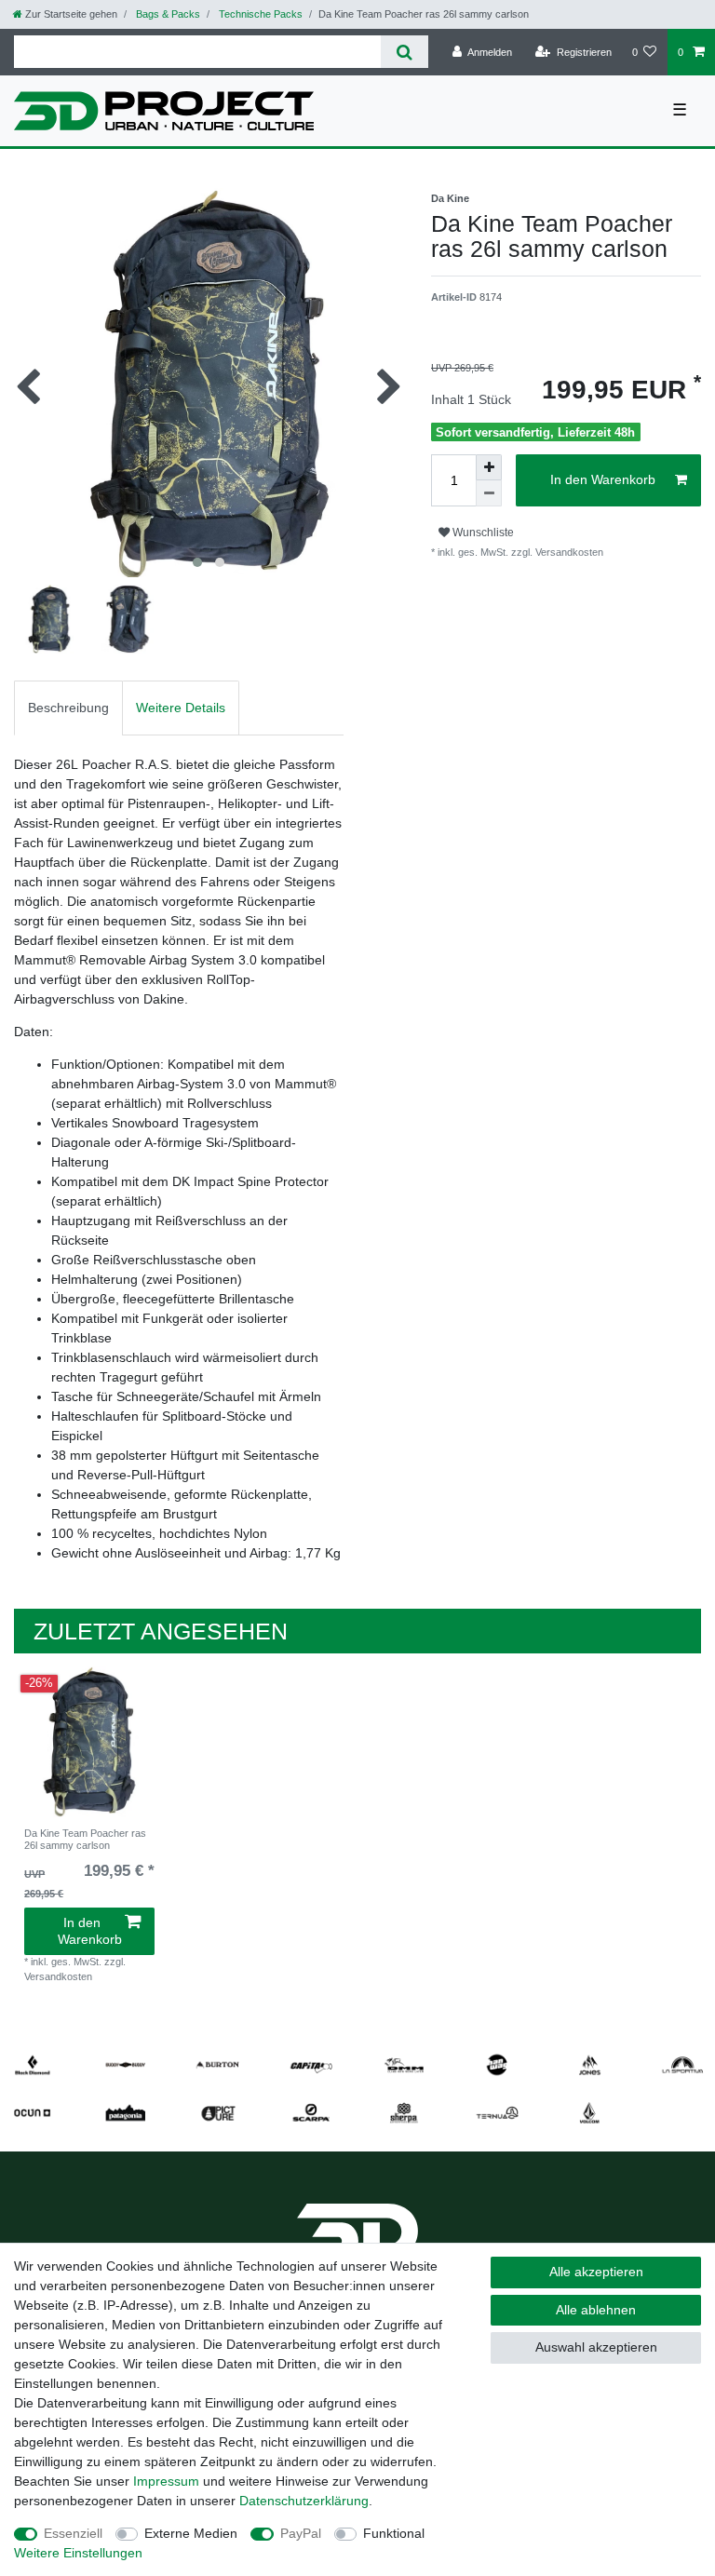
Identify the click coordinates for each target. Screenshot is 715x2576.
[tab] (68, 708)
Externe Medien (191, 2533)
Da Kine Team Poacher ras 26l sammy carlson (85, 1839)
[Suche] (405, 52)
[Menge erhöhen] (489, 467)
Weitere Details (181, 708)
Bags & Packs (167, 14)
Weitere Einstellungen (78, 2553)
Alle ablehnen (596, 2310)
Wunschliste (482, 533)
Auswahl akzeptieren (596, 2347)
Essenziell (73, 2533)
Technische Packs (259, 14)
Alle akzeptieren (596, 2272)
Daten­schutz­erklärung (304, 2501)
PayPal (301, 2533)
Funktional (394, 2533)
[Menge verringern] (489, 493)
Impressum (166, 2481)
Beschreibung (68, 708)
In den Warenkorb (603, 479)
